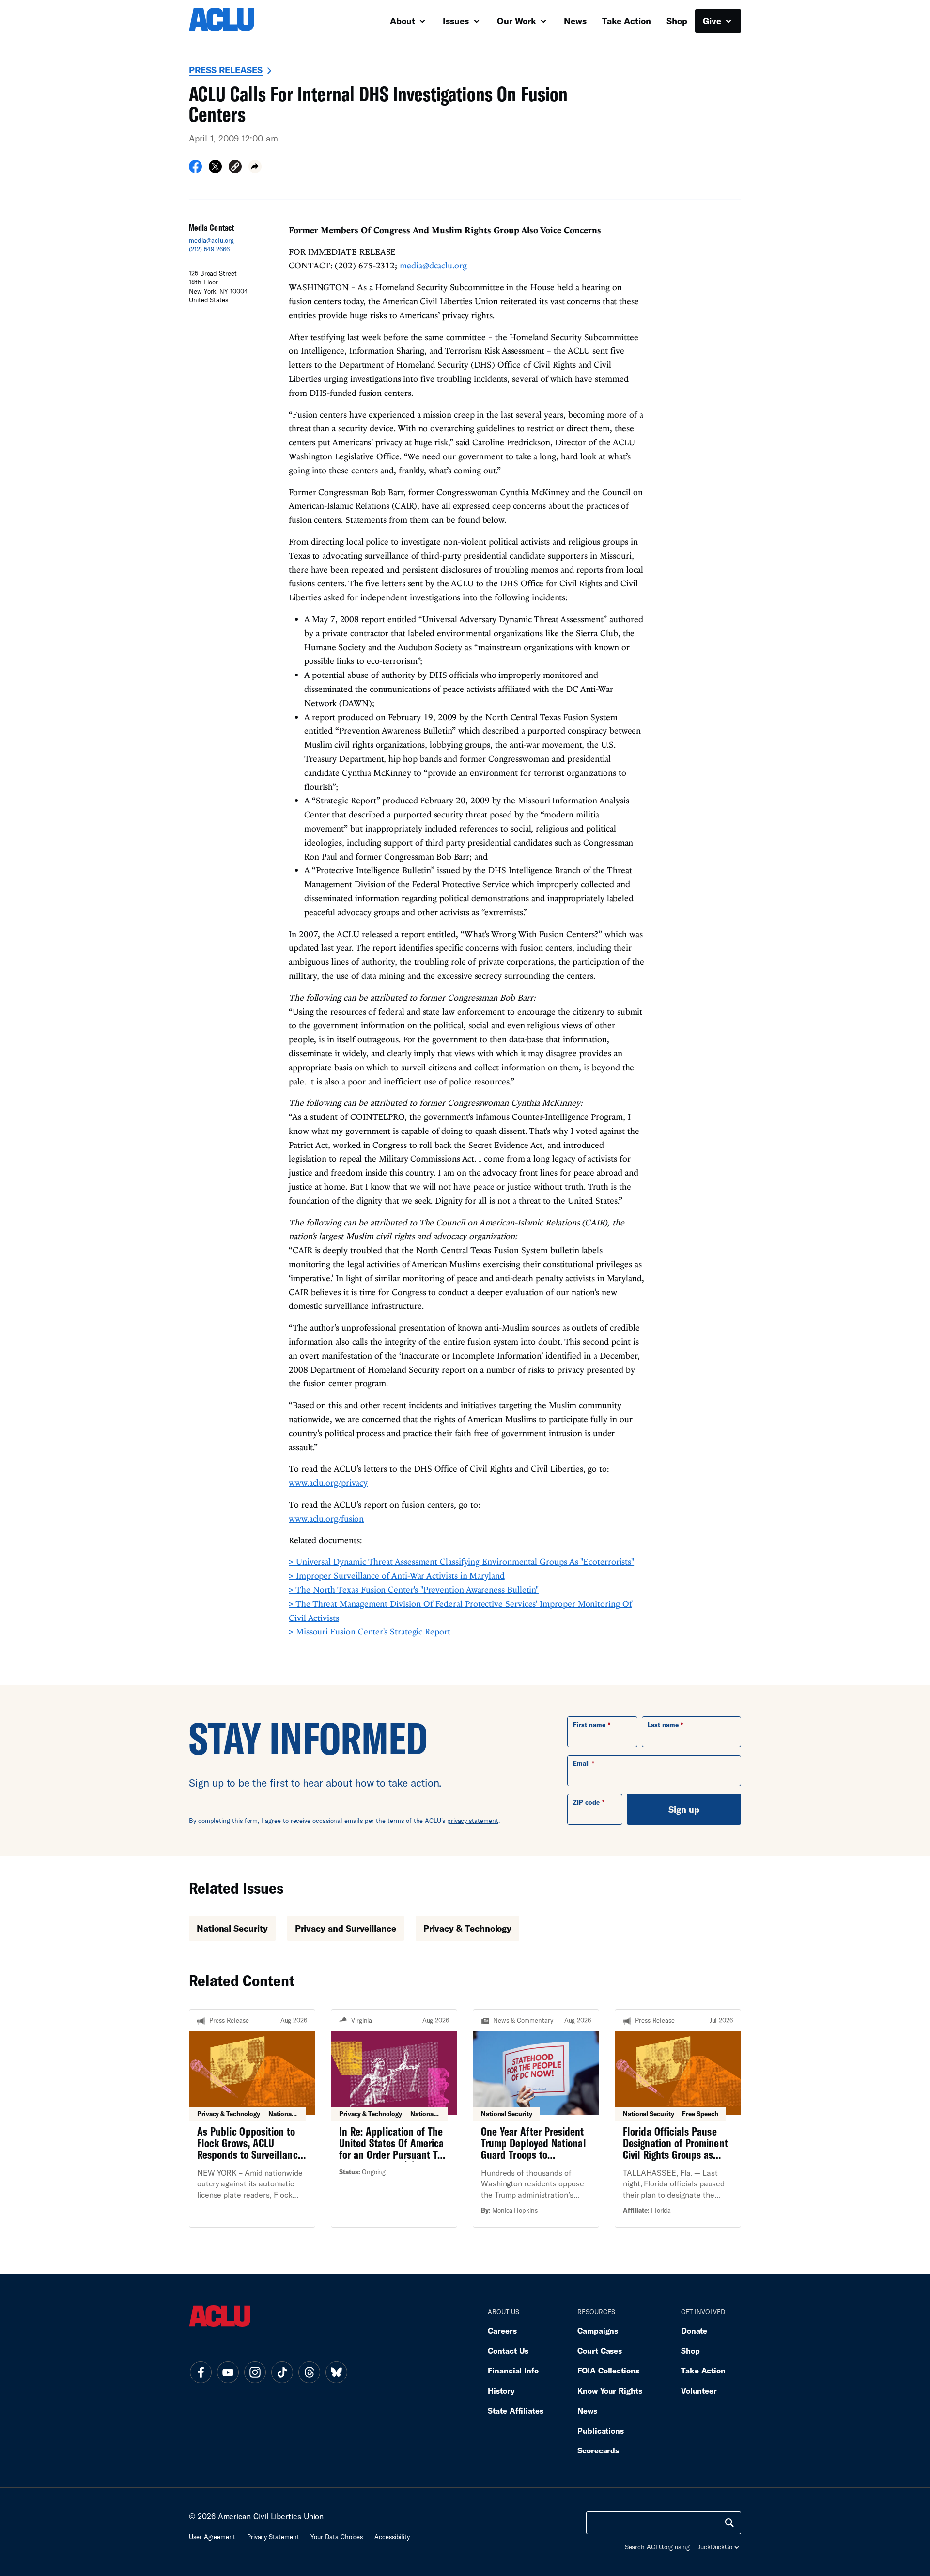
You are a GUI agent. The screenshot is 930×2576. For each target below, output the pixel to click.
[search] (729, 2523)
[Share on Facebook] (195, 170)
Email (581, 1763)
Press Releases (226, 70)
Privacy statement (273, 2537)
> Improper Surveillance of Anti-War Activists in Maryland (397, 1576)
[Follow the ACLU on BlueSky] (336, 2372)
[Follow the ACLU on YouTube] (228, 2372)
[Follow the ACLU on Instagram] (255, 2372)
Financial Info (513, 2370)
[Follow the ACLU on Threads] (309, 2372)
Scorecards (598, 2450)
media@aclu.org (211, 240)
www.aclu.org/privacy (328, 1483)
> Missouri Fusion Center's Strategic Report (370, 1631)
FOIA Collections (608, 2370)
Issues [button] (457, 21)
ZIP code (586, 1802)
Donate (694, 2331)
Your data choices (337, 2537)
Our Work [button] (518, 21)
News (575, 21)
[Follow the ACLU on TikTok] (282, 2372)
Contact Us (508, 2350)
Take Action (627, 21)
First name (589, 1725)
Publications (601, 2430)
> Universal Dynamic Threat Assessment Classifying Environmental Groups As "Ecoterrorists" (461, 1562)
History (501, 2391)
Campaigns (598, 2331)
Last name (663, 1725)
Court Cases (600, 2350)
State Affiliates (516, 2411)
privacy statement (473, 1821)
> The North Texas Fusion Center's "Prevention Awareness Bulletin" (414, 1590)
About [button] (404, 21)
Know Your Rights (610, 2391)
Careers (502, 2331)
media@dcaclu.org (433, 265)
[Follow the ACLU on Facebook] (201, 2372)
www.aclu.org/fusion (326, 1518)
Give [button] (713, 21)
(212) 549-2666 (209, 249)
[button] (235, 168)
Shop (677, 21)
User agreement (212, 2537)
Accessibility (392, 2537)
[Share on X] (215, 170)
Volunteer (699, 2391)
